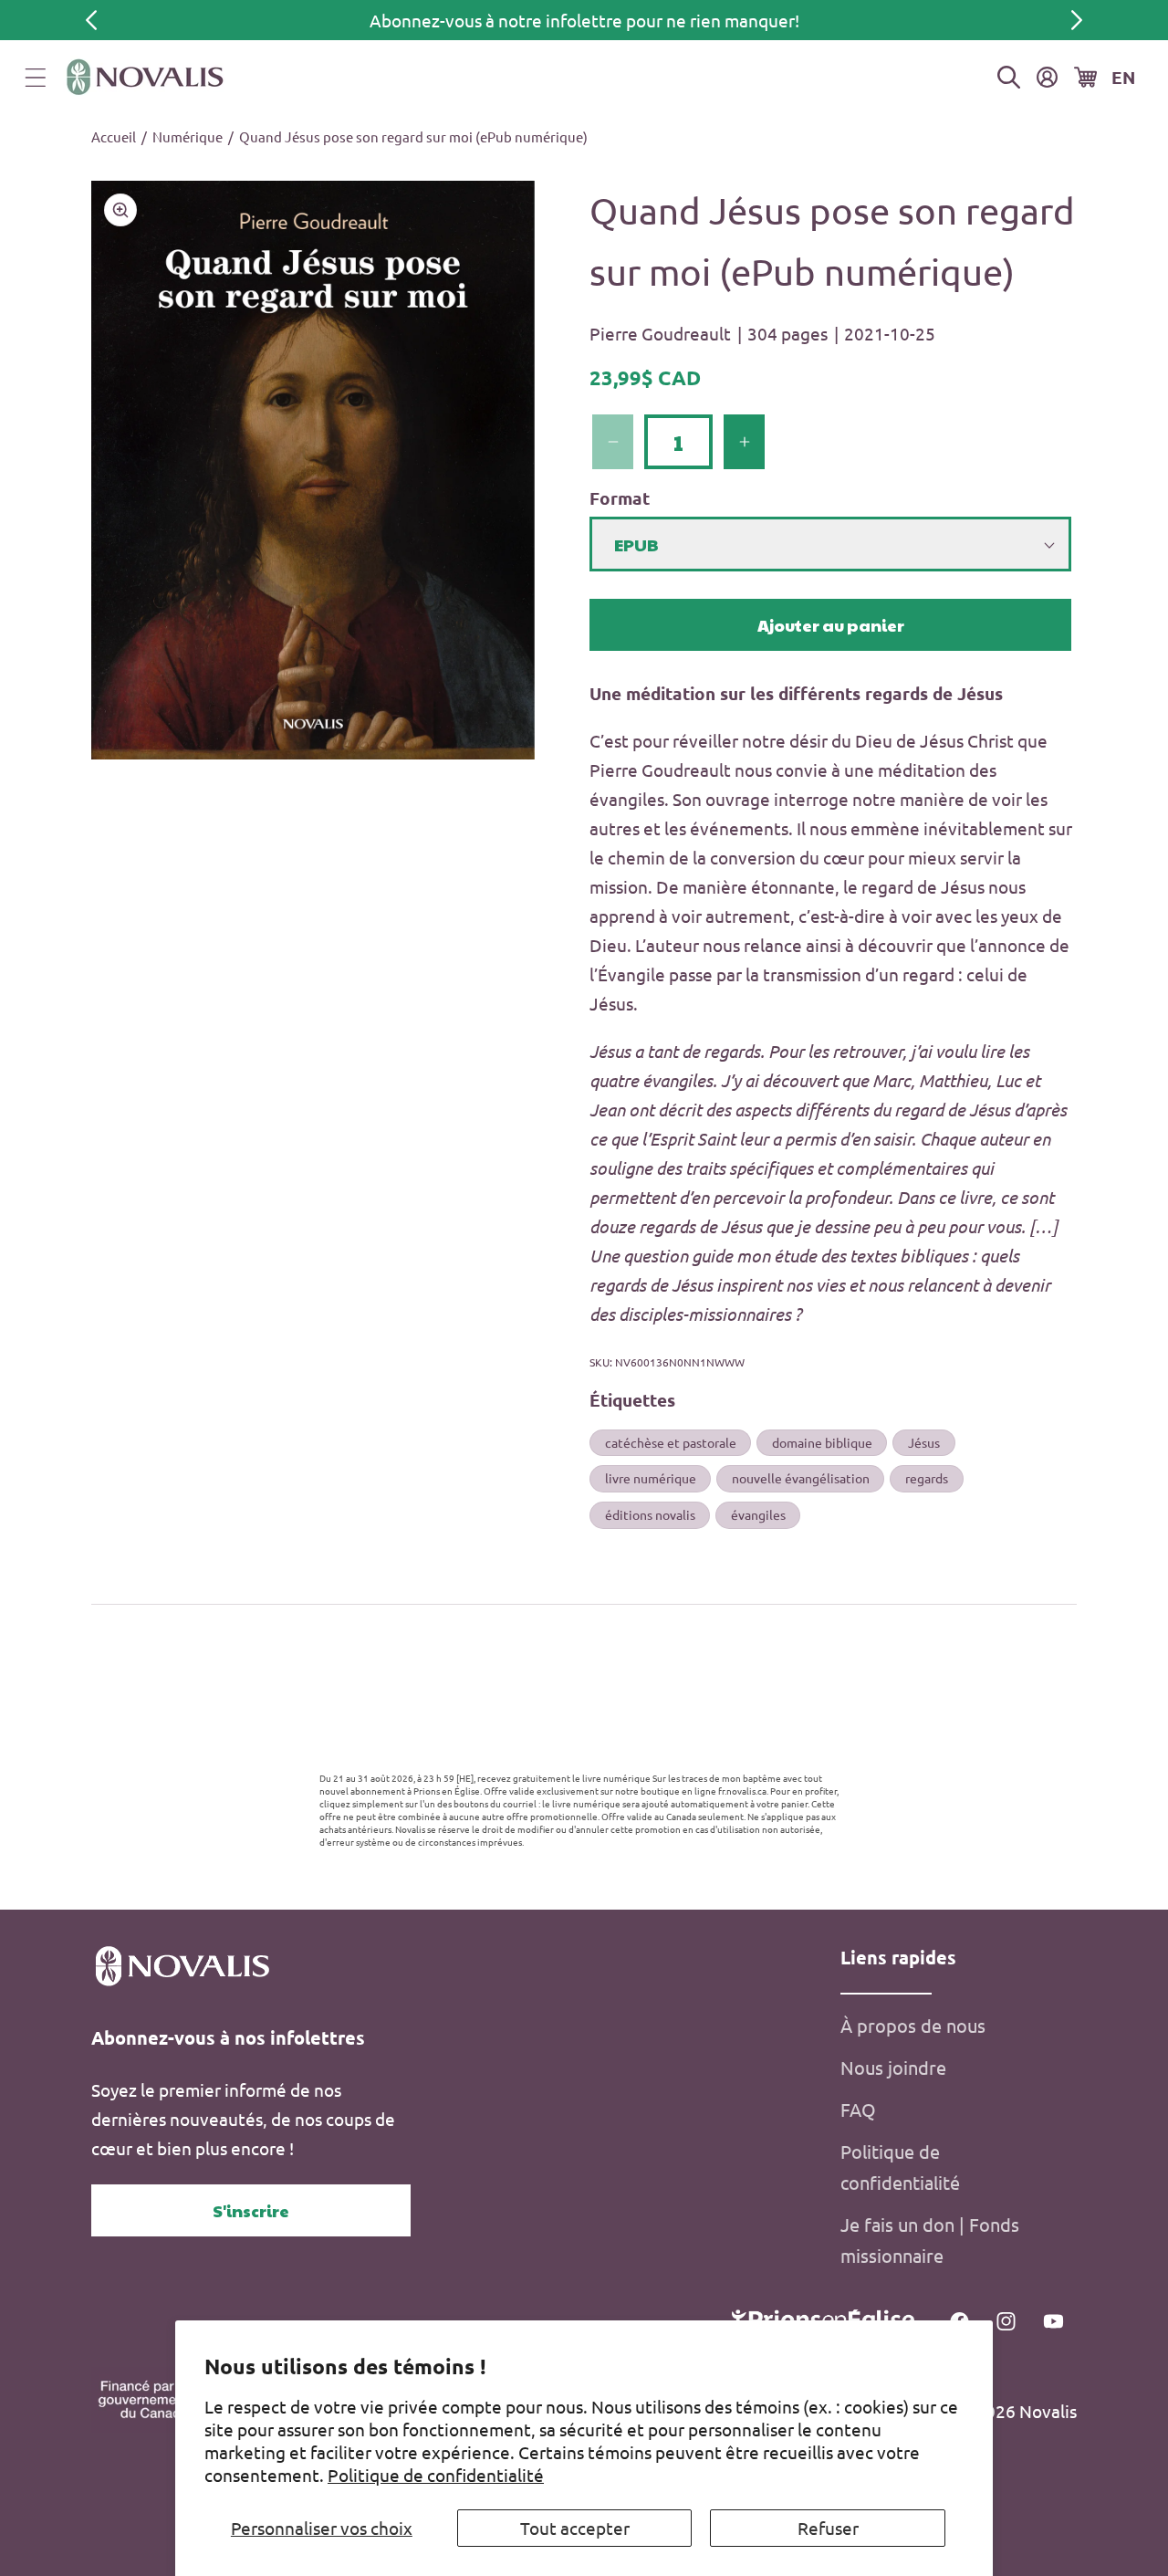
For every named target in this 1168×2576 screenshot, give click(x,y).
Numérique (188, 136)
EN (1123, 77)
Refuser (828, 2528)
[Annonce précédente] (91, 20)
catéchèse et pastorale (671, 1442)
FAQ (858, 2109)
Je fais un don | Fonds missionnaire (930, 2240)
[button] (36, 78)
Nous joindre (893, 2067)
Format (620, 498)
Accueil (114, 136)
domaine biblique (822, 1442)
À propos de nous (913, 2025)
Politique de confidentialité (436, 2475)
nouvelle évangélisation (801, 1478)
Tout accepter (575, 2528)
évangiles (758, 1514)
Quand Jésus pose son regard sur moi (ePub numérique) (413, 136)
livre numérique (651, 1478)
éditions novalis (650, 1514)
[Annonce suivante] (1077, 20)
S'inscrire (251, 2210)
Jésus (924, 1442)
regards (927, 1478)
